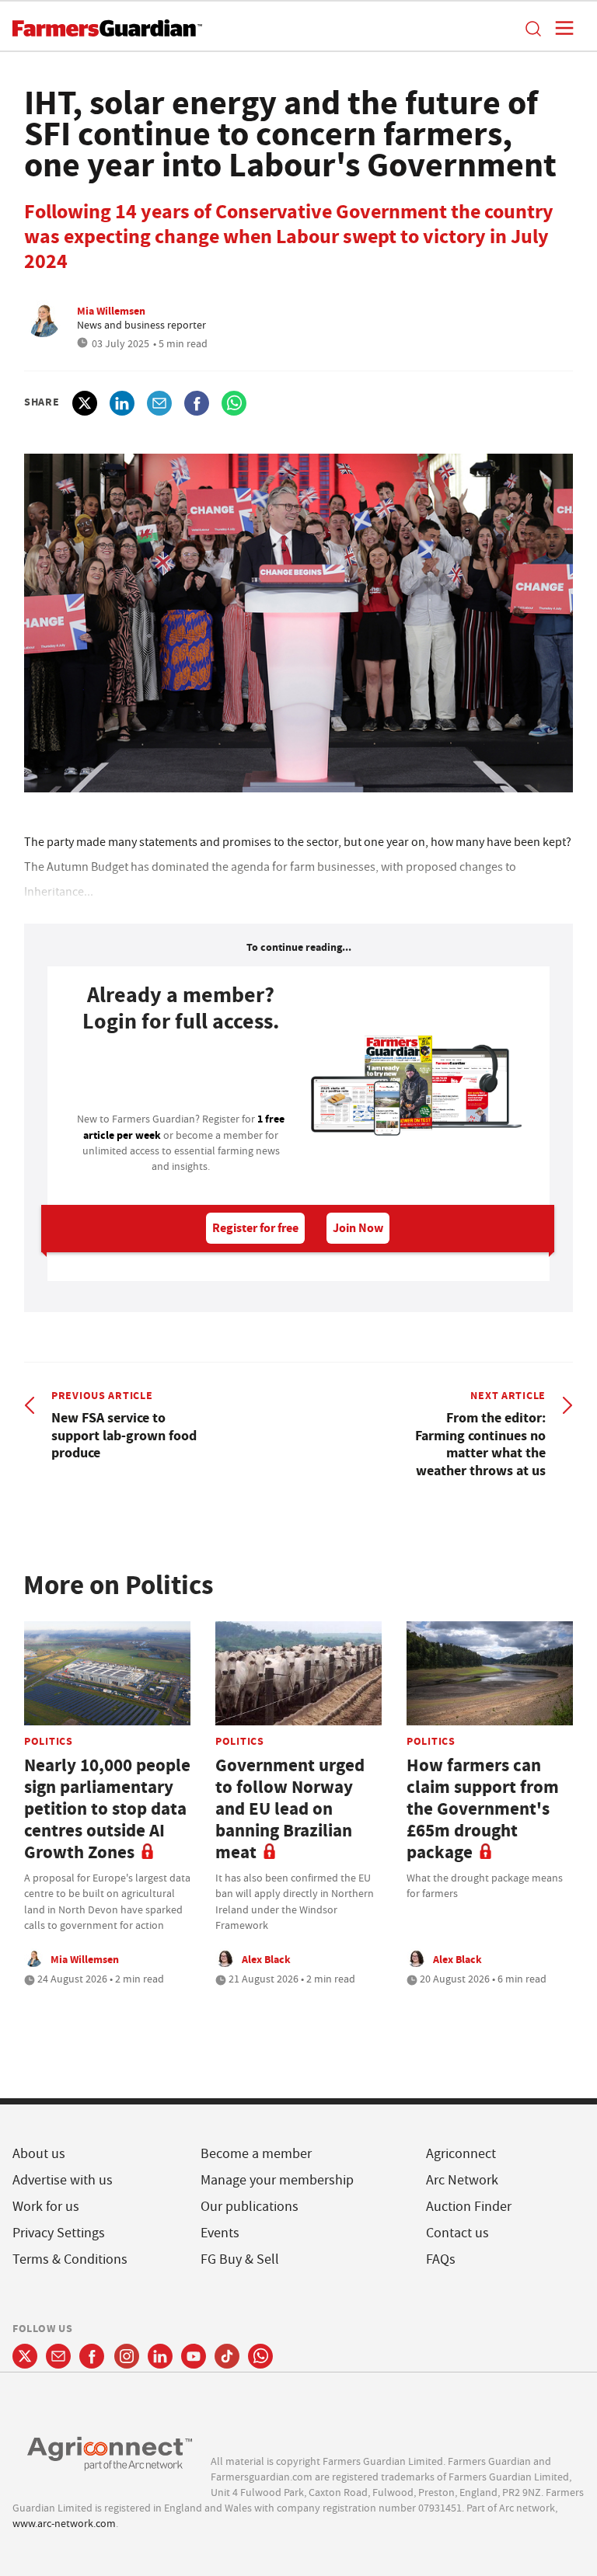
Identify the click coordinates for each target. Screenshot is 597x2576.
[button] (532, 28)
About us (39, 2154)
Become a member (256, 2154)
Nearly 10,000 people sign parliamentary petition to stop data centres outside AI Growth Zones (107, 1809)
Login (181, 1077)
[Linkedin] (160, 2356)
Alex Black (266, 1959)
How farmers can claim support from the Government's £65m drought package (483, 1809)
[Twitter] (25, 2356)
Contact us (457, 2233)
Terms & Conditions (70, 2259)
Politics (49, 1741)
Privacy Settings (59, 2233)
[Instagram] (127, 2356)
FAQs (441, 2259)
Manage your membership (277, 2180)
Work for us (46, 2207)
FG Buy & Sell (240, 2259)
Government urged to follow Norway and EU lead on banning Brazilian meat (290, 1809)
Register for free (255, 1228)
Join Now (358, 1228)
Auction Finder (469, 2207)
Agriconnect (461, 2154)
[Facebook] (92, 2356)
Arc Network (462, 2180)
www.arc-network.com (64, 2523)
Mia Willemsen (111, 311)
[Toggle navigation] (560, 28)
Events (220, 2233)
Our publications (250, 2207)
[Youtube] (194, 2356)
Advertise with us (63, 2180)
